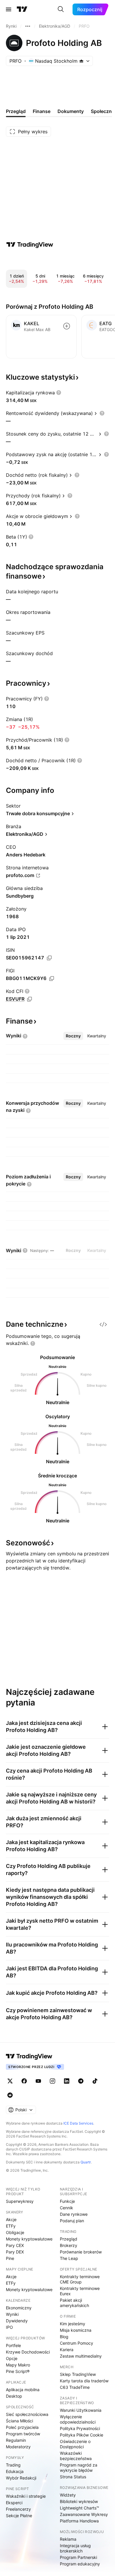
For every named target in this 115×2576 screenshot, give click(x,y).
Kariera (67, 2350)
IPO (9, 2327)
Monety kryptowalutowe (29, 2239)
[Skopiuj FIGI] (52, 979)
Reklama (68, 2539)
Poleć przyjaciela (22, 2427)
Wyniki (12, 2314)
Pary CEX (15, 2245)
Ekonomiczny (19, 2308)
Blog (64, 2337)
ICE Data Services (78, 2123)
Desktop (14, 2396)
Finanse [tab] (42, 111)
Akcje (11, 2219)
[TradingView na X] (10, 2081)
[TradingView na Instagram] (52, 2081)
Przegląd (69, 2239)
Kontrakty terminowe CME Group (80, 2279)
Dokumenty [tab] (71, 111)
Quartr (86, 2162)
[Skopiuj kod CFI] (29, 999)
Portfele (13, 2345)
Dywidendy (17, 2321)
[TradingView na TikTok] (95, 2081)
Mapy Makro (18, 2365)
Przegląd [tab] (16, 111)
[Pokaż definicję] (59, 393)
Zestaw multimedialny (81, 2356)
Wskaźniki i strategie (26, 2496)
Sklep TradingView (78, 2374)
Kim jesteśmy (73, 2324)
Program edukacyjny (80, 2564)
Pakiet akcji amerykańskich (74, 2303)
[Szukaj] (61, 9)
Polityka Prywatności (80, 2428)
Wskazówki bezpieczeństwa (76, 2456)
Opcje (12, 2358)
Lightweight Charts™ (79, 2508)
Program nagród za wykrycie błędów (79, 2468)
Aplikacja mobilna (23, 2390)
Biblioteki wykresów (79, 2501)
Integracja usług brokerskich (75, 2548)
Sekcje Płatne (19, 2516)
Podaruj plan (72, 2221)
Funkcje (67, 2201)
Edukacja (15, 2471)
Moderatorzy (18, 2447)
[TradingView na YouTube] (38, 2081)
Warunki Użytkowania (81, 2410)
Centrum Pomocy (77, 2343)
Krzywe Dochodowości (28, 2352)
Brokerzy (69, 2245)
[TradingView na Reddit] (10, 2095)
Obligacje (15, 2232)
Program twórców (23, 2434)
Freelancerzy (18, 2509)
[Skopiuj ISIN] (49, 958)
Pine (10, 2258)
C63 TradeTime (75, 2387)
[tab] (73, 1036)
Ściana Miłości (19, 2421)
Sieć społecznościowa (27, 2414)
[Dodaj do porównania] (67, 326)
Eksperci (14, 2503)
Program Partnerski (78, 2557)
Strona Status (73, 2477)
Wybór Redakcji (21, 2478)
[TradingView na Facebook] (24, 2081)
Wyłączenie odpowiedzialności (78, 2419)
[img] (81, 61)
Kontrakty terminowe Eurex (80, 2291)
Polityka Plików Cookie (82, 2435)
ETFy (11, 2226)
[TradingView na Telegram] (81, 2081)
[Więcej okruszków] (28, 26)
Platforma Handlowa (79, 2521)
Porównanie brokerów (81, 2252)
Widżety (68, 2495)
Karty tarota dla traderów (84, 2381)
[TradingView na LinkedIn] (67, 2081)
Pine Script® (18, 2371)
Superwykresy (20, 2201)
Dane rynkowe (74, 2214)
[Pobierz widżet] (103, 1324)
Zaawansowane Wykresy (84, 2514)
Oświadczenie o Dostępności (75, 2444)
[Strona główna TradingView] (22, 9)
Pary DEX (15, 2252)
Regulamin (16, 2440)
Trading (13, 2465)
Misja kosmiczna (76, 2330)
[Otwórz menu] (9, 9)
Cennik (66, 2208)
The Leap (69, 2258)
